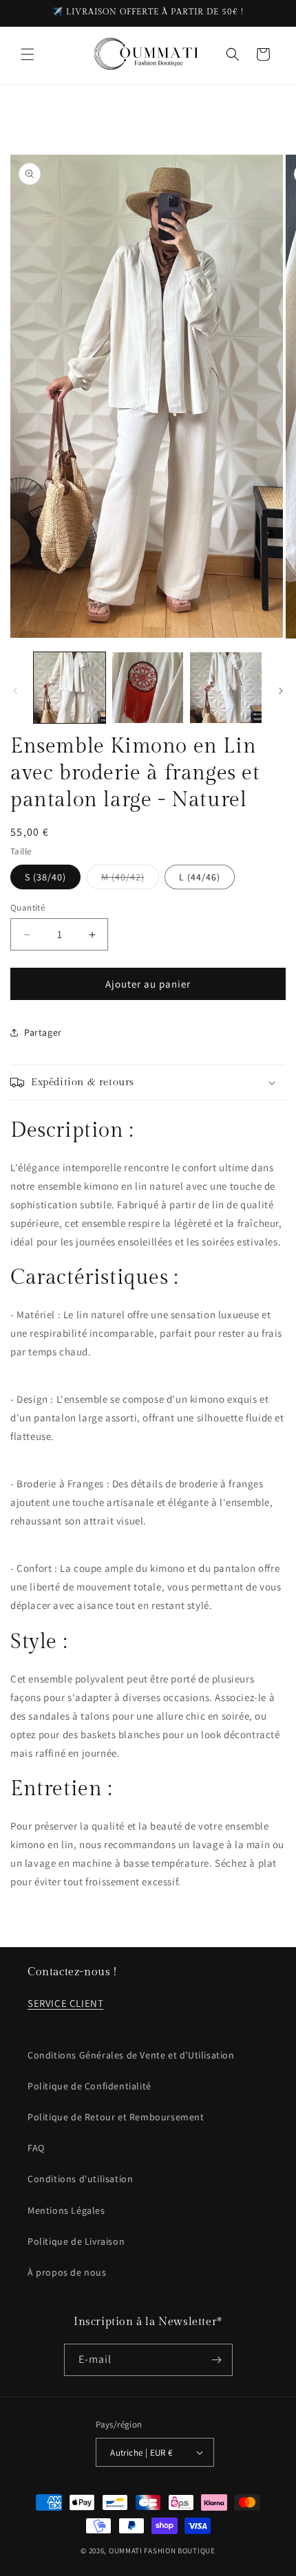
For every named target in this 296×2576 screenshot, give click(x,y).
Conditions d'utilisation (80, 2179)
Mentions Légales (66, 2210)
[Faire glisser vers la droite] (281, 691)
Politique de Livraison (76, 2241)
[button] (28, 54)
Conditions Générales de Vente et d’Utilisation (131, 2055)
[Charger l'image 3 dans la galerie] (226, 688)
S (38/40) (45, 877)
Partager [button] (43, 1032)
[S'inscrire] (217, 2360)
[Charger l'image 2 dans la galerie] (148, 688)
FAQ (36, 2148)
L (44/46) (200, 877)
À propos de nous (67, 2272)
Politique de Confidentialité (89, 2086)
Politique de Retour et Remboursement (116, 2117)
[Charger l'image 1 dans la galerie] (70, 688)
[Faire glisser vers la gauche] (15, 691)
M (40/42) (130, 880)
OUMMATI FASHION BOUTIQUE (162, 2551)
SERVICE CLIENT (65, 2003)
